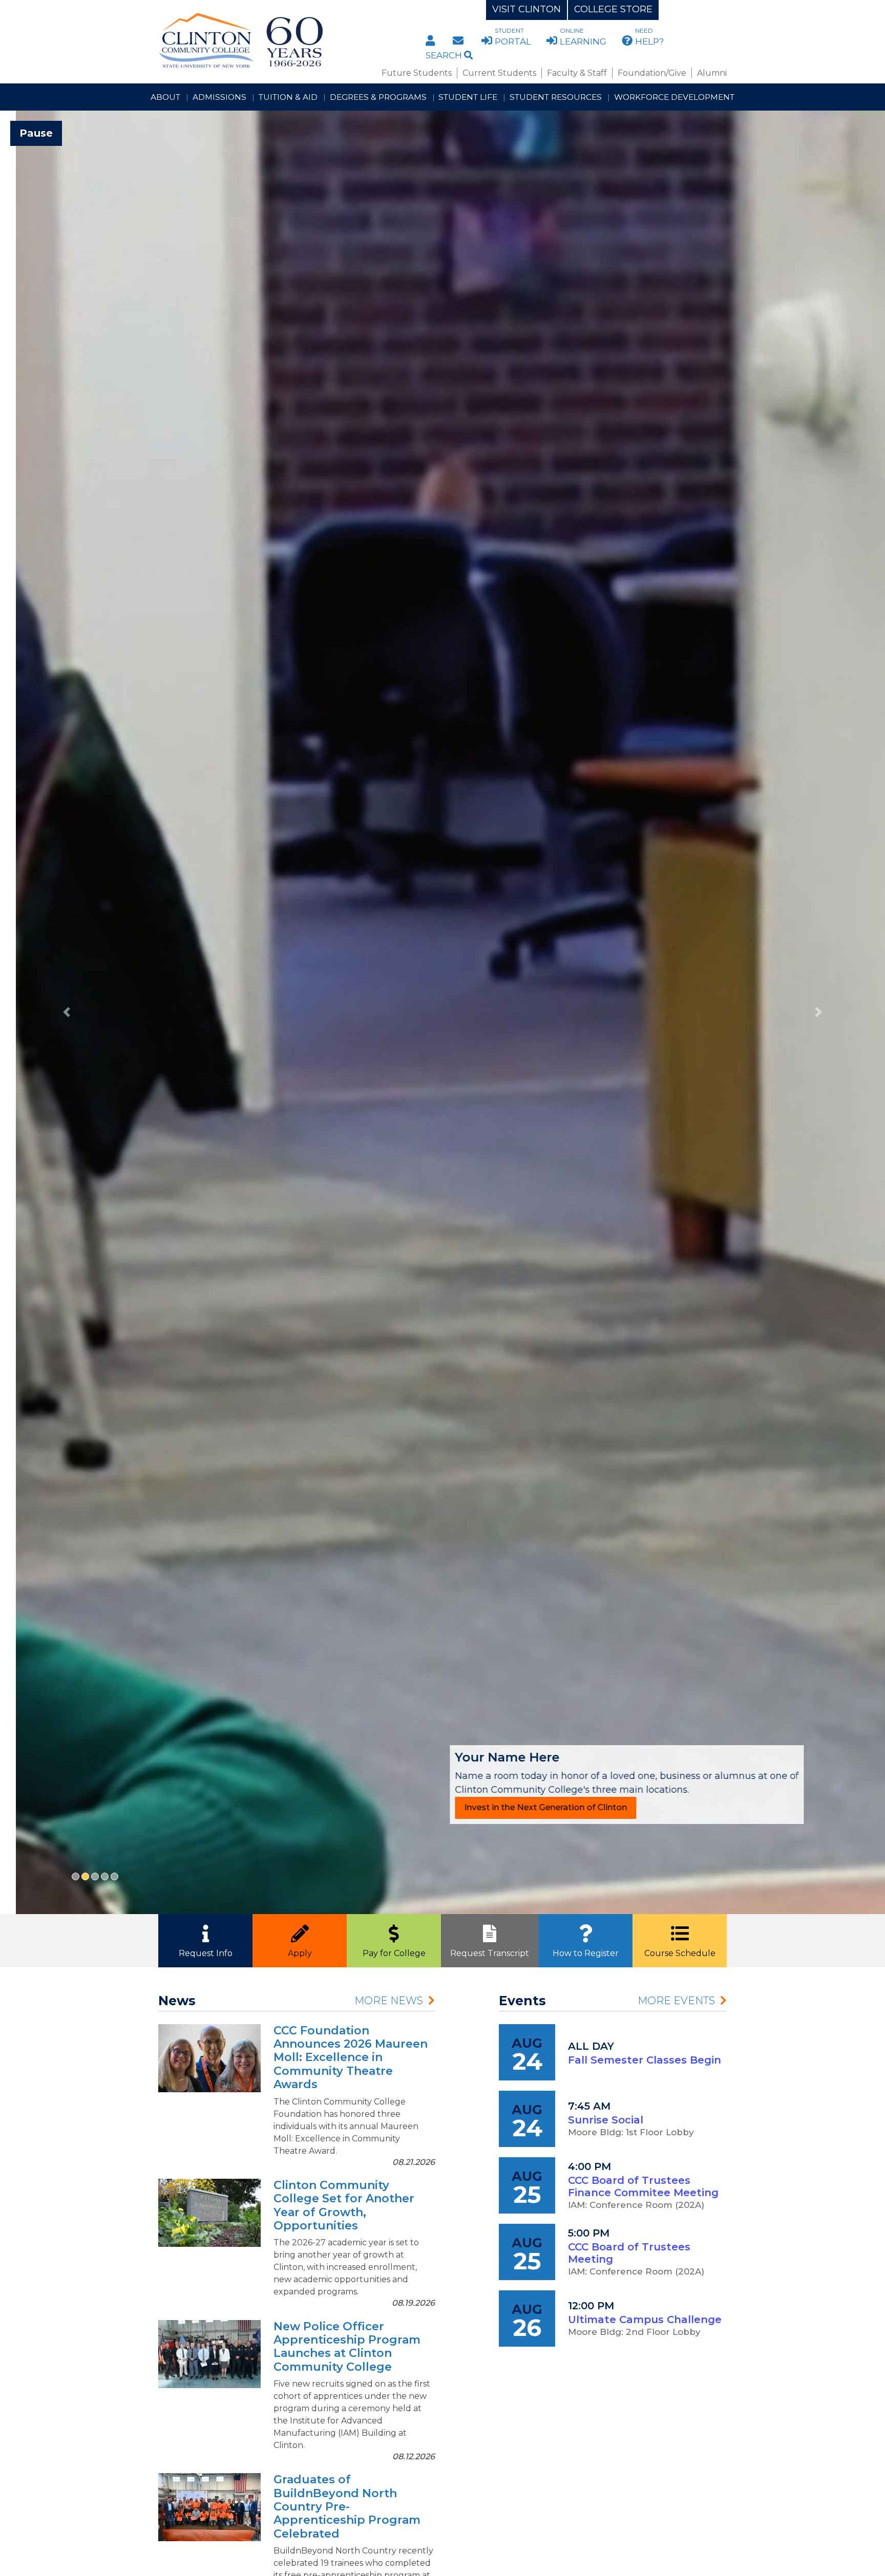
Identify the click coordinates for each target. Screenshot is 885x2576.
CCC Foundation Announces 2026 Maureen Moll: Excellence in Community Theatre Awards (351, 2058)
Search (445, 55)
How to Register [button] (586, 1953)
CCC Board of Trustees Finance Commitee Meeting (643, 2186)
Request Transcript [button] (490, 1953)
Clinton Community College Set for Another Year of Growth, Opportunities (344, 2205)
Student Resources (556, 97)
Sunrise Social (606, 2120)
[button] (66, 1012)
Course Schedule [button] (680, 1953)
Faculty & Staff (577, 73)
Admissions (219, 97)
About (165, 97)
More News (389, 2001)
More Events (676, 2001)
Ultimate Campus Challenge (645, 2320)
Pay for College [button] (394, 1953)
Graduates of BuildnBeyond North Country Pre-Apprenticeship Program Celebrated (347, 2507)
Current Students (499, 73)
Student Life (468, 97)
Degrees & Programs (378, 97)
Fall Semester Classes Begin (645, 2060)
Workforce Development (674, 97)
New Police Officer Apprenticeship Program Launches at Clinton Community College (347, 2347)
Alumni (712, 73)
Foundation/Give (652, 73)
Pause (36, 133)
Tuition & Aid (288, 97)
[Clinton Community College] (282, 41)
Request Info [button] (206, 1953)
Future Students (417, 73)
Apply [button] (300, 1953)
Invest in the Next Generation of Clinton (530, 1807)
